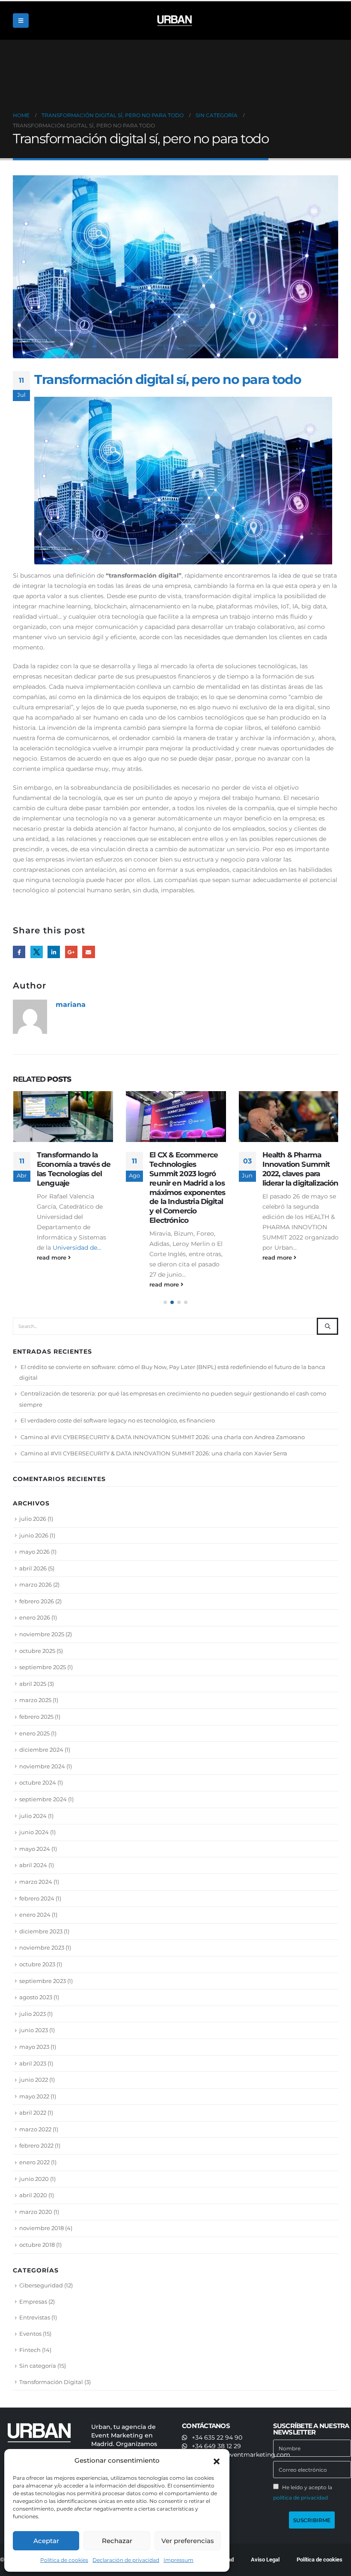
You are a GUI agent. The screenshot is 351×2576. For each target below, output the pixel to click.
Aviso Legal (265, 2560)
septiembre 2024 (43, 1799)
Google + (71, 952)
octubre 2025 (37, 1651)
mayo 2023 (34, 2047)
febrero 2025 (36, 1717)
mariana (71, 1004)
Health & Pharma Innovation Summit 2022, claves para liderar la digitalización (187, 1169)
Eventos (30, 2334)
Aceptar (46, 2541)
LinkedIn (54, 952)
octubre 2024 (38, 1782)
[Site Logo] (175, 21)
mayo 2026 (34, 1552)
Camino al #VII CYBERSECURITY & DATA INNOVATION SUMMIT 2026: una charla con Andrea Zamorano (163, 1437)
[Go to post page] (63, 1117)
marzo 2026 (36, 1585)
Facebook (19, 952)
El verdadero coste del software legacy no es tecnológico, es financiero (118, 1420)
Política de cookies (64, 2560)
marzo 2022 (35, 2129)
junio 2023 (34, 2030)
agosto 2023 (36, 1997)
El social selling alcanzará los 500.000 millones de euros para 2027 (299, 1169)
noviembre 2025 (42, 1634)
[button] (217, 2461)
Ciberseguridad (41, 2285)
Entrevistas (35, 2317)
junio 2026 (34, 1535)
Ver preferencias (188, 2541)
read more (52, 1285)
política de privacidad (300, 2498)
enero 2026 (35, 1617)
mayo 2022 (34, 2096)
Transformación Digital (51, 2382)
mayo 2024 (35, 1849)
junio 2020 (34, 2179)
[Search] (327, 1326)
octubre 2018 (37, 2245)
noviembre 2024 (42, 1766)
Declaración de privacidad (126, 2560)
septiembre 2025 (43, 1667)
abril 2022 (33, 2113)
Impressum (178, 2560)
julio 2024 (33, 1816)
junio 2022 (34, 2080)
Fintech (30, 2350)
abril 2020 (33, 2195)
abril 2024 (33, 1865)
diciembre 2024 (41, 1750)
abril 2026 (33, 1568)
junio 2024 (34, 1832)
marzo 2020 (36, 2212)
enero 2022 (34, 2162)
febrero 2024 (37, 1898)
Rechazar (117, 2541)
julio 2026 (33, 1519)
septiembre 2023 (43, 1981)
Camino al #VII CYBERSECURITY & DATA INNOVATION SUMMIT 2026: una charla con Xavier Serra (154, 1453)
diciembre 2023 (41, 1931)
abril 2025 (33, 1684)
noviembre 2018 (42, 2228)
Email (88, 952)
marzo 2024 (36, 1882)
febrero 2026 (37, 1601)
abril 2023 (33, 2063)
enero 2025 (34, 1733)
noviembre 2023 (42, 1947)
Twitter (37, 952)
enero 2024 (35, 1915)
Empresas (33, 2302)
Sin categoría (38, 2366)
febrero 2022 (36, 2145)
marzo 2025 (35, 1700)
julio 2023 (33, 2014)
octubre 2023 (37, 1964)
